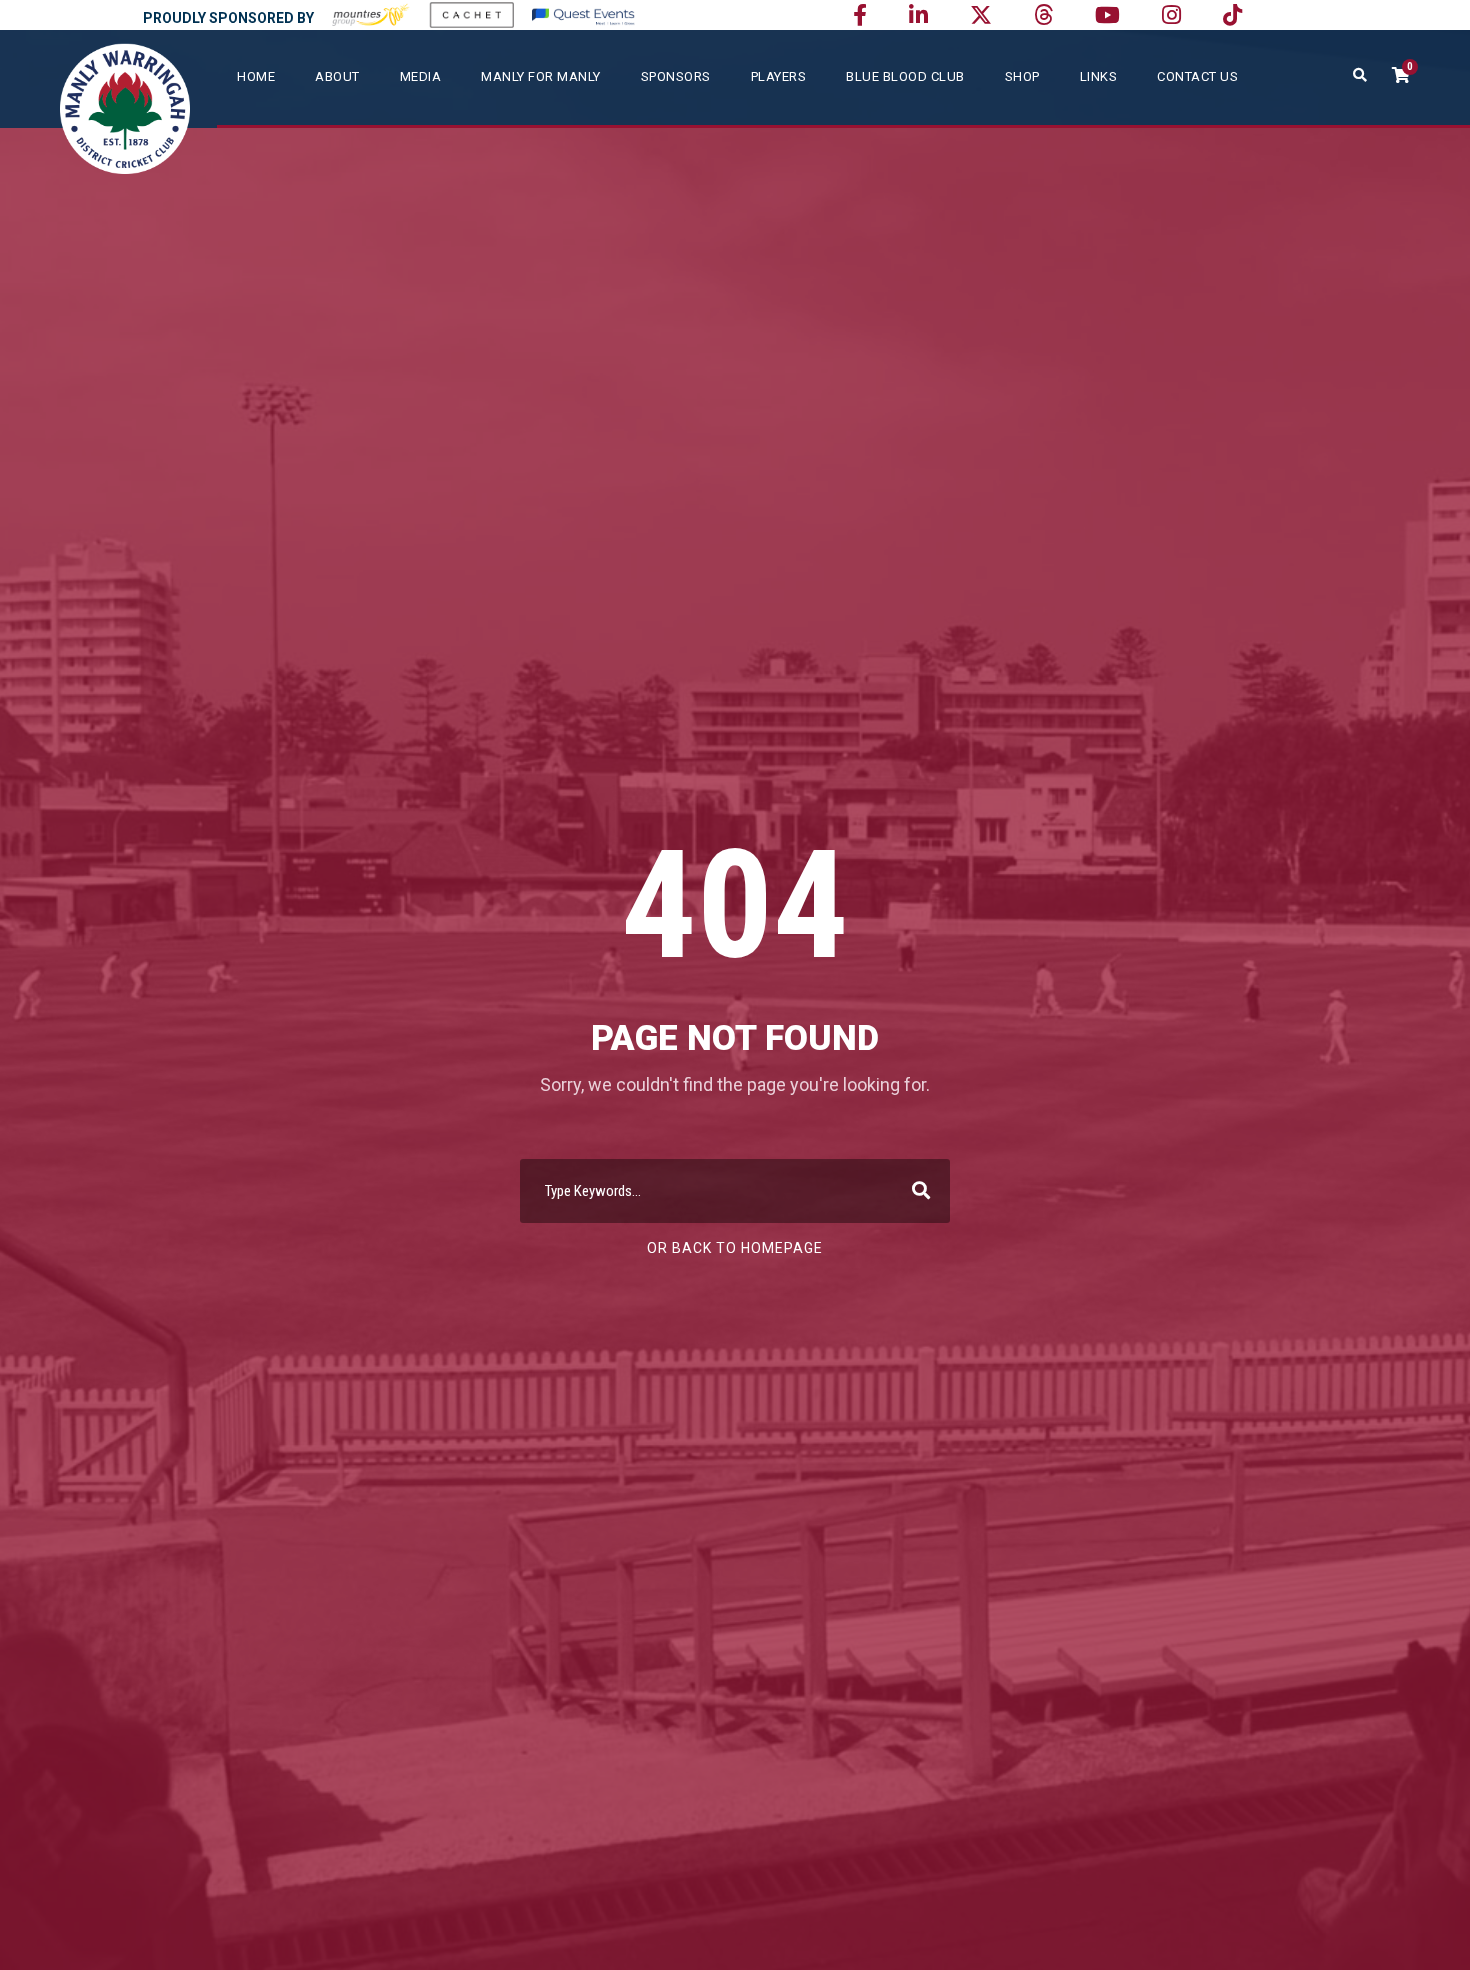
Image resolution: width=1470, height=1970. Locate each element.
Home (256, 76)
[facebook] (860, 15)
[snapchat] (1232, 15)
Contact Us (1197, 76)
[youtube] (1107, 15)
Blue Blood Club (905, 76)
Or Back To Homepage (735, 1248)
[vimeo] (1043, 15)
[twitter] (981, 15)
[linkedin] (918, 15)
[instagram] (1171, 15)
